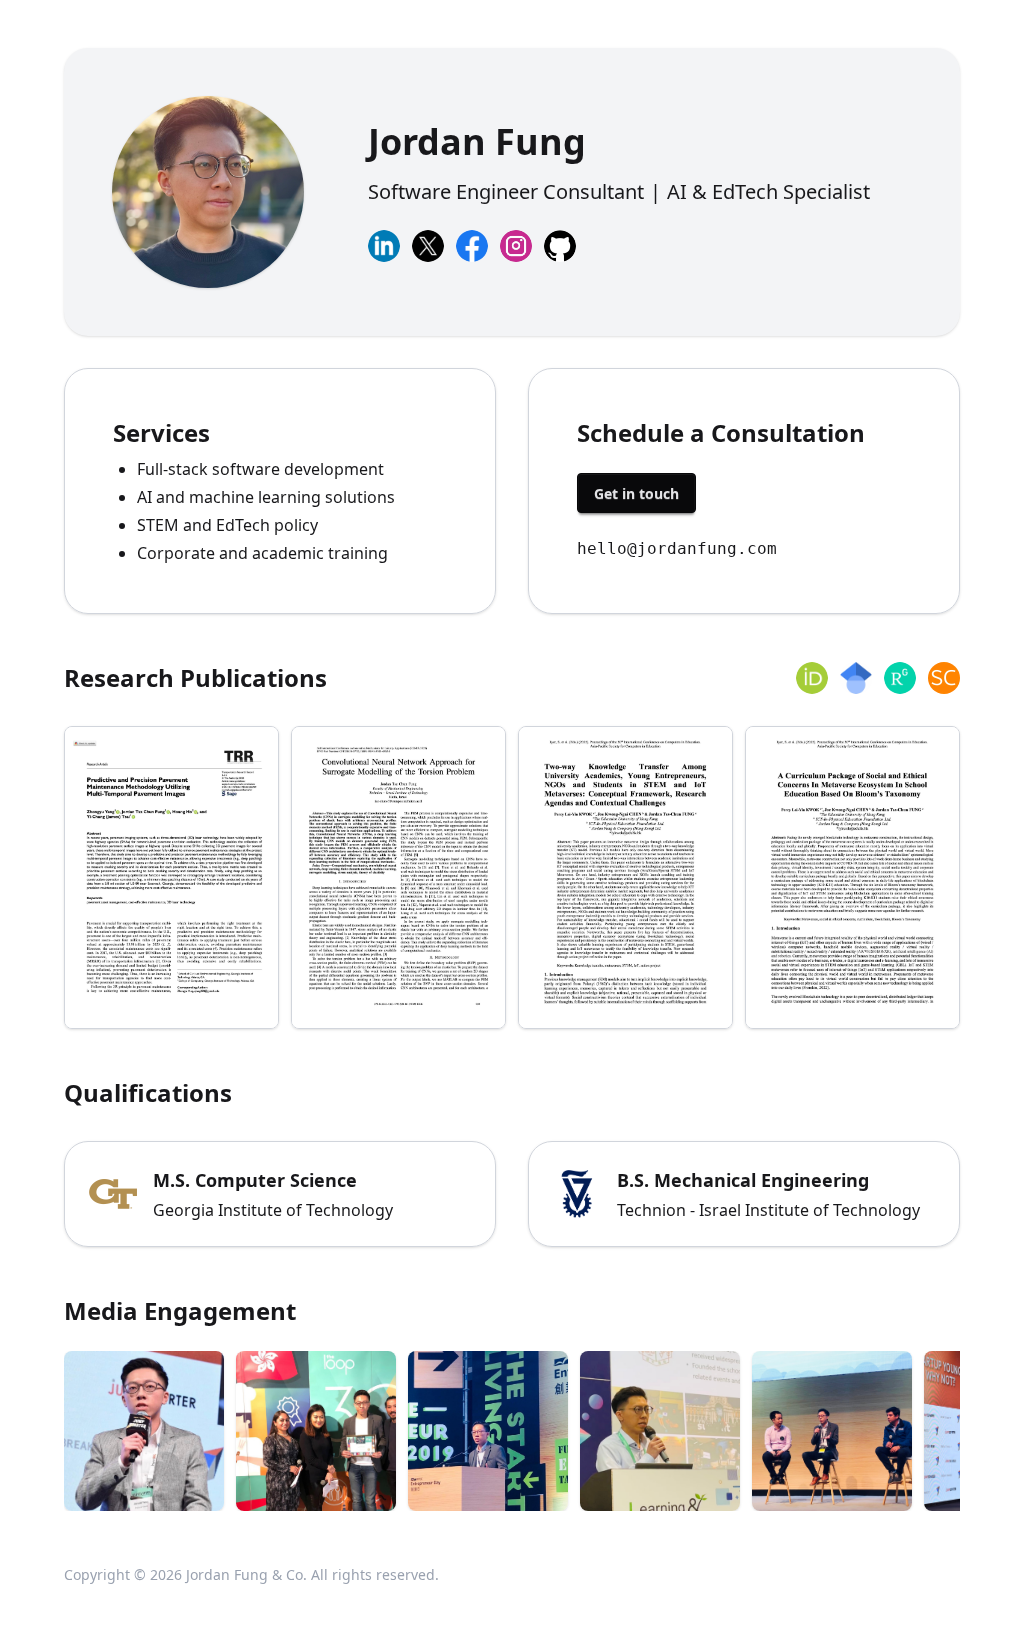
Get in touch (636, 493)
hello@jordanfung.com (677, 548)
